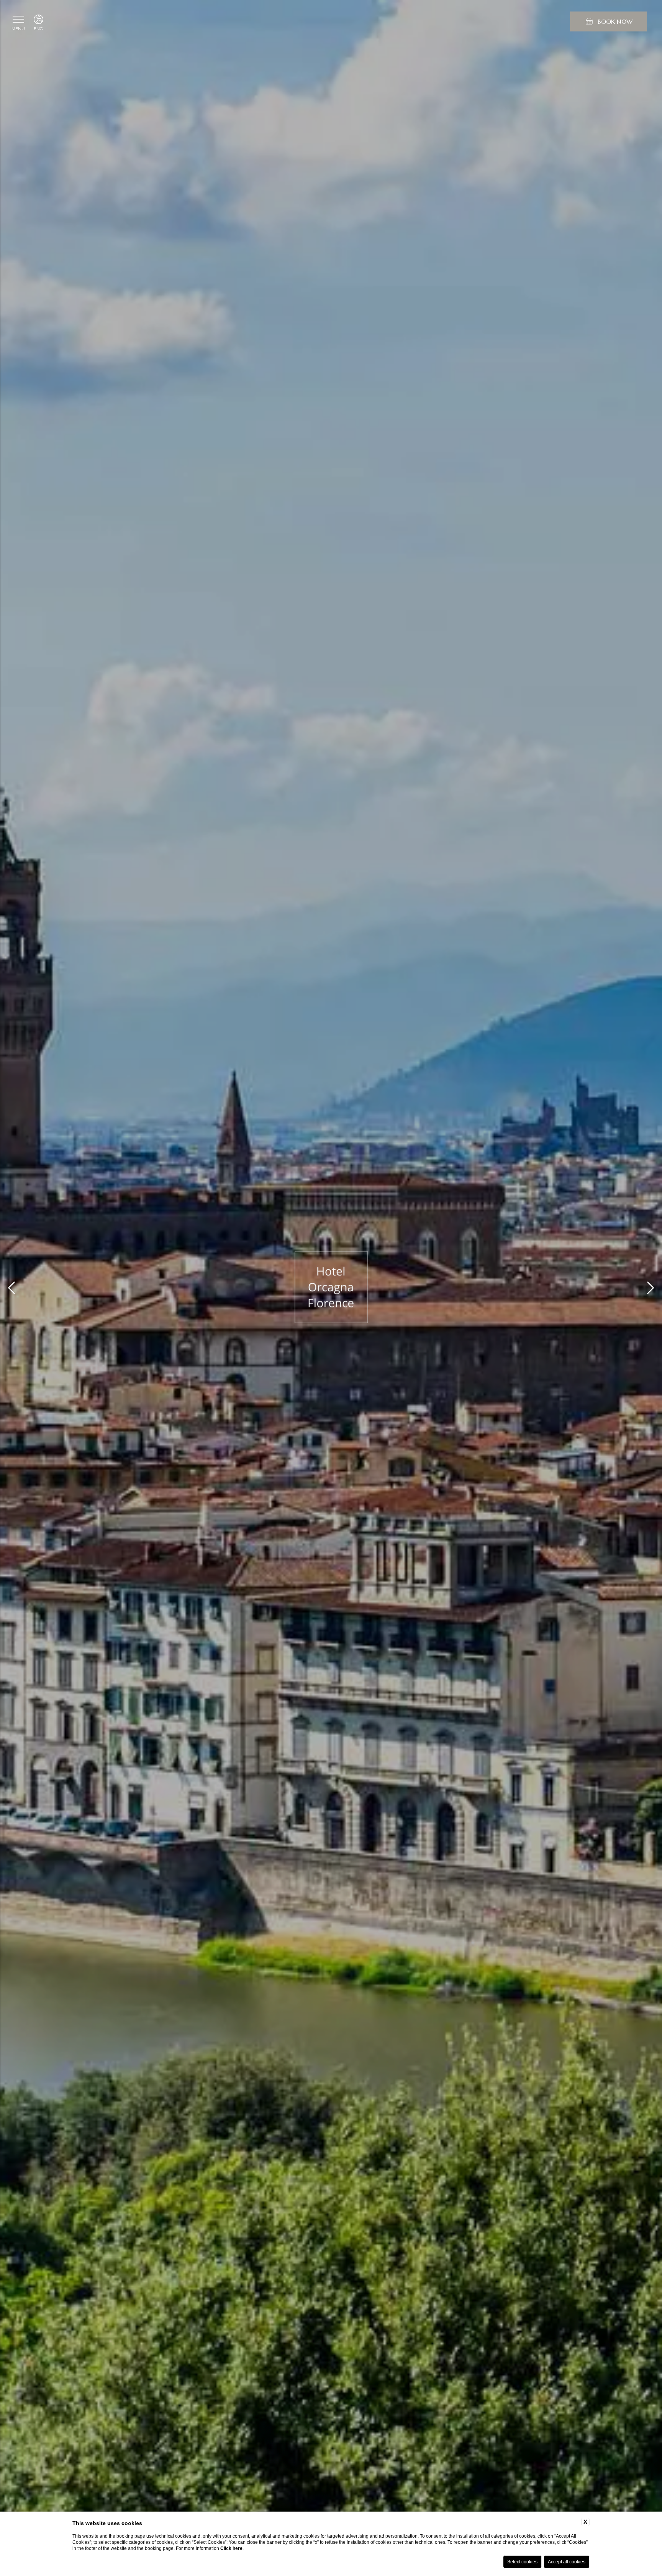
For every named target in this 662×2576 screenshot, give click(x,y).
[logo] (331, 1288)
